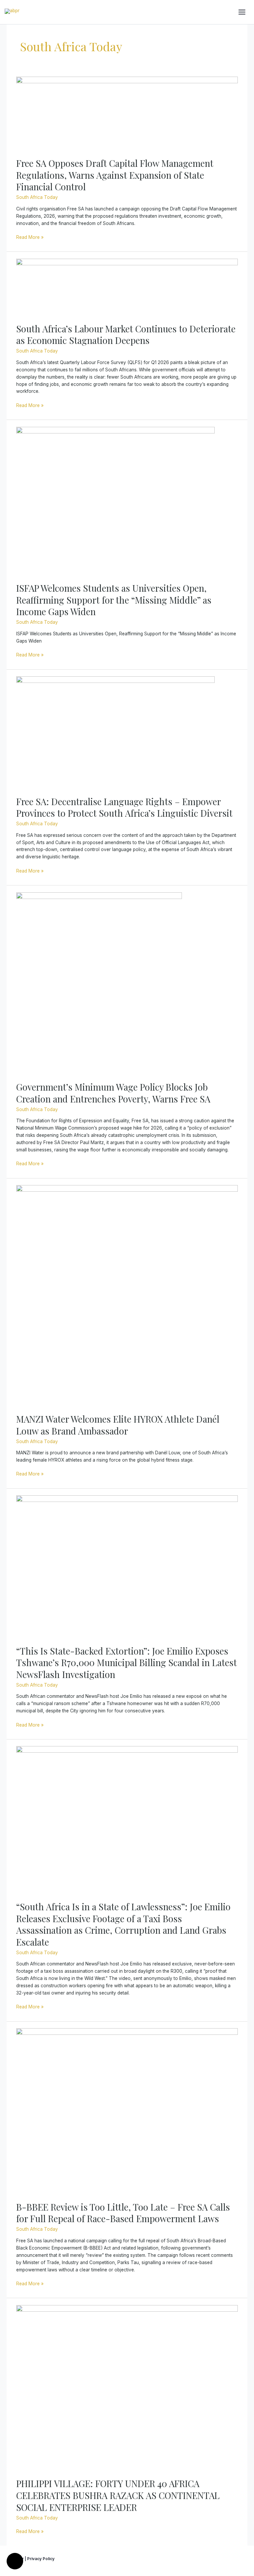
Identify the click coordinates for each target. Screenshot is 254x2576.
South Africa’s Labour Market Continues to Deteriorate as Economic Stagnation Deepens (126, 335)
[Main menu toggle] (242, 12)
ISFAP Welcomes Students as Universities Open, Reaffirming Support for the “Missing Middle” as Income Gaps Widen (114, 600)
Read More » (30, 237)
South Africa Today (37, 197)
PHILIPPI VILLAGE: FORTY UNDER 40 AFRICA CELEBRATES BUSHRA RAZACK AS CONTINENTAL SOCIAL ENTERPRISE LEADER (118, 2495)
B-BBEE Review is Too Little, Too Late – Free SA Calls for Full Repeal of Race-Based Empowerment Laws (123, 2213)
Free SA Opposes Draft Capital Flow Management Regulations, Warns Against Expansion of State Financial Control (115, 175)
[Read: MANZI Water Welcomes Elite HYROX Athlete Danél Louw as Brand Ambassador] (127, 1295)
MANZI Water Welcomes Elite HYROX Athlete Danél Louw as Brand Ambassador (118, 1425)
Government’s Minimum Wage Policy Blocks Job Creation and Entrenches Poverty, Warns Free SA (113, 1093)
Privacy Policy (41, 2559)
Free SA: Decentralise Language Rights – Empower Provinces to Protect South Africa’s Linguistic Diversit (124, 807)
